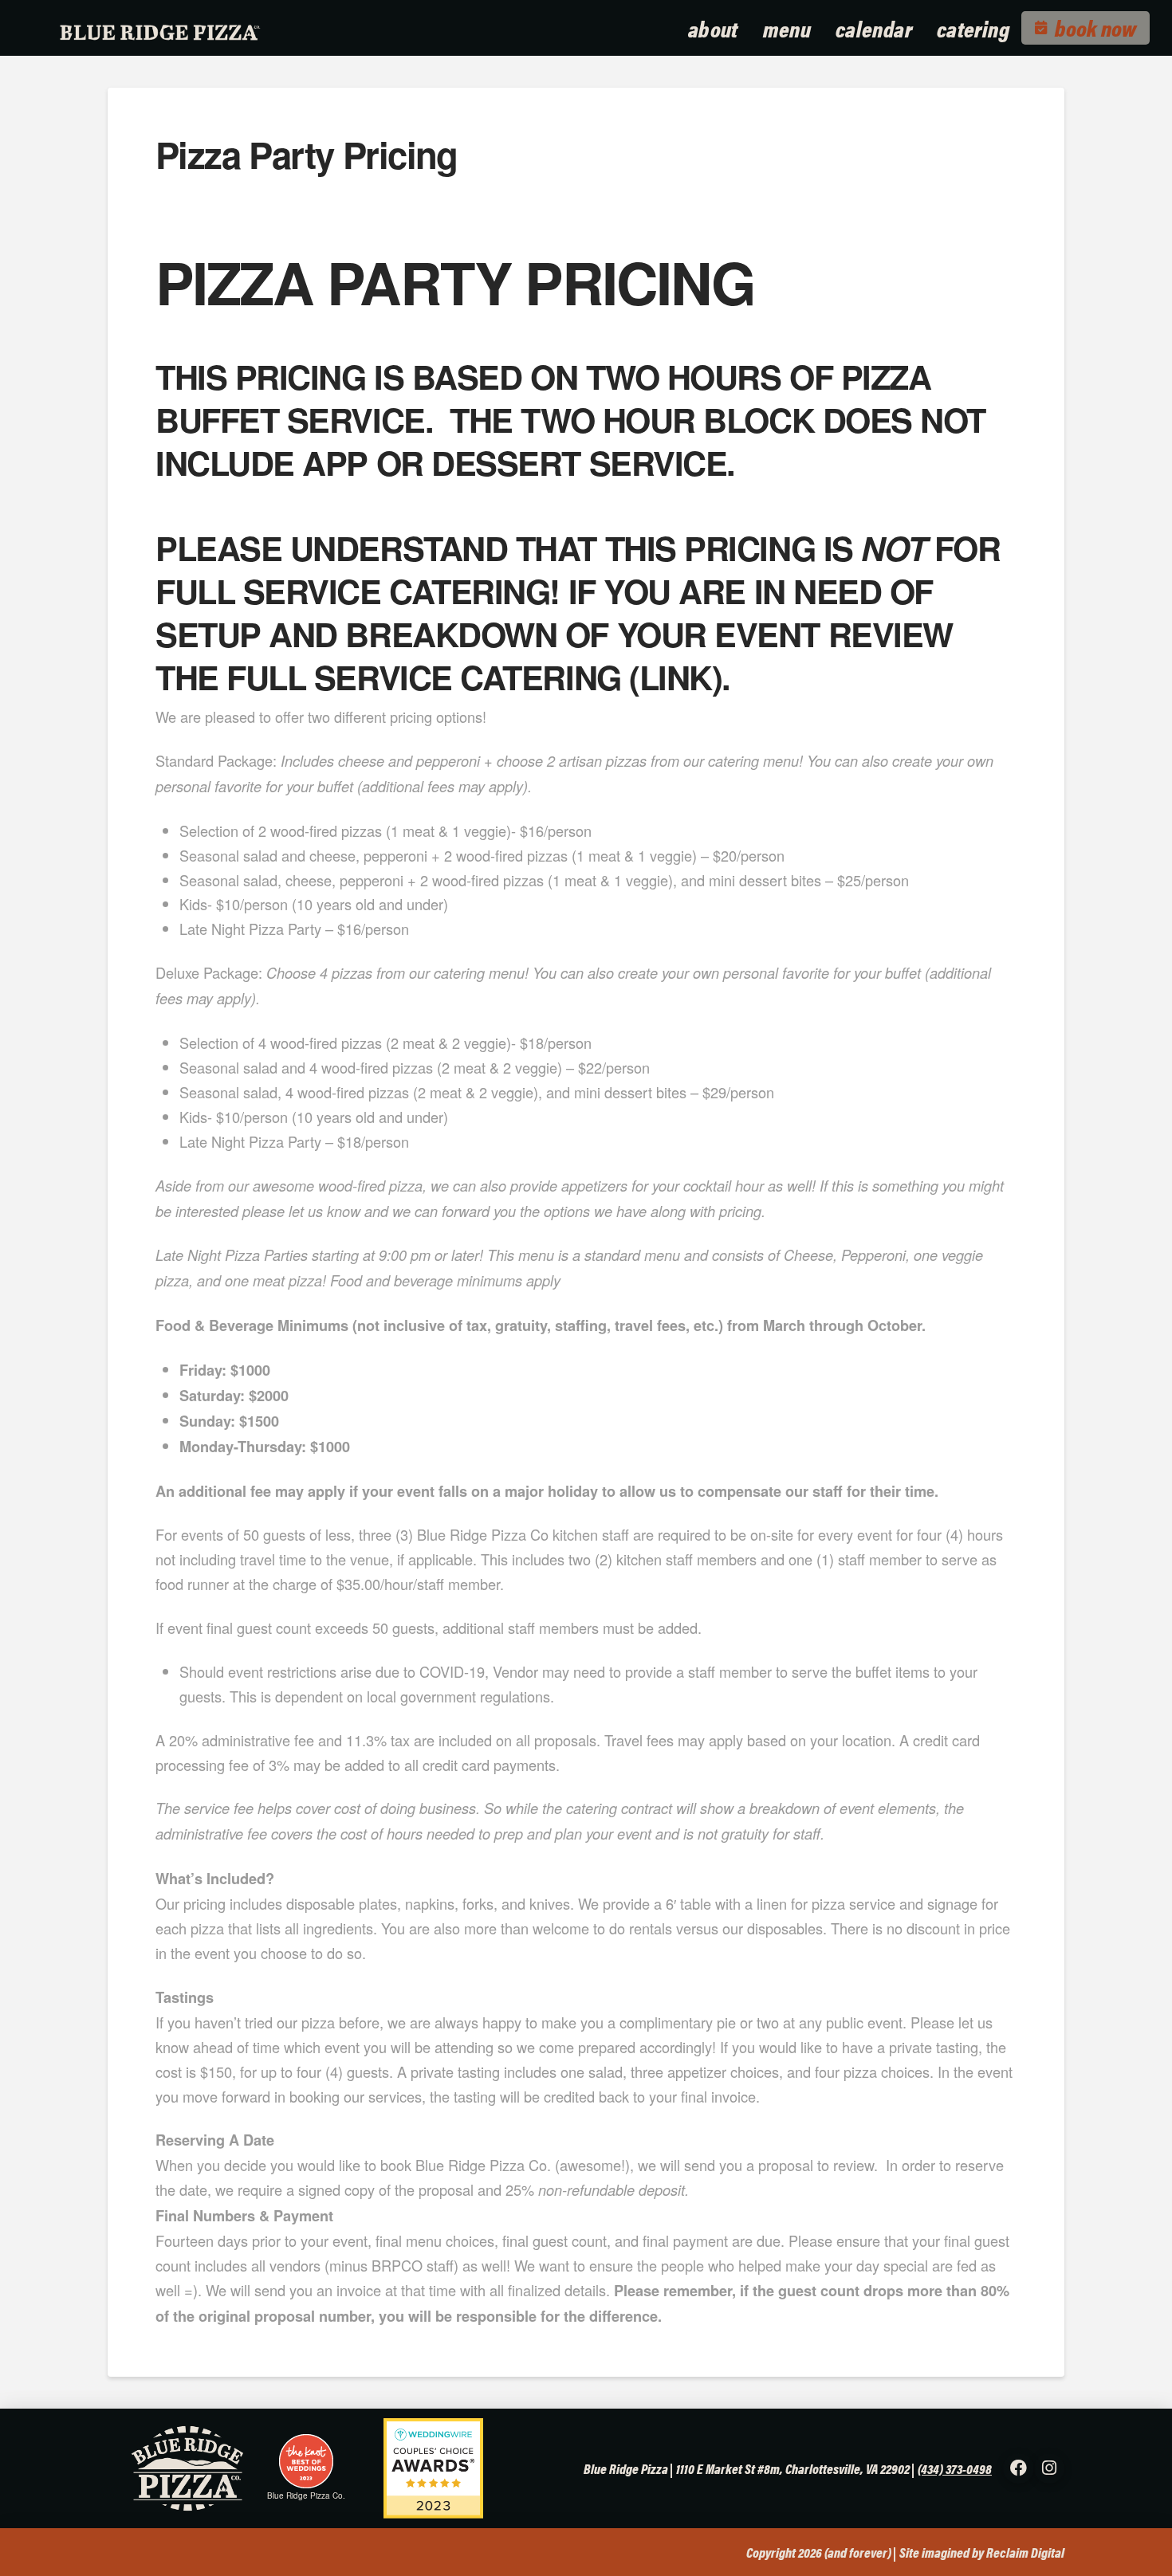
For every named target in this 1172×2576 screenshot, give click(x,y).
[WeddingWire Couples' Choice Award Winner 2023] (427, 2467)
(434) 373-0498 (955, 2468)
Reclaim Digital (1025, 2552)
